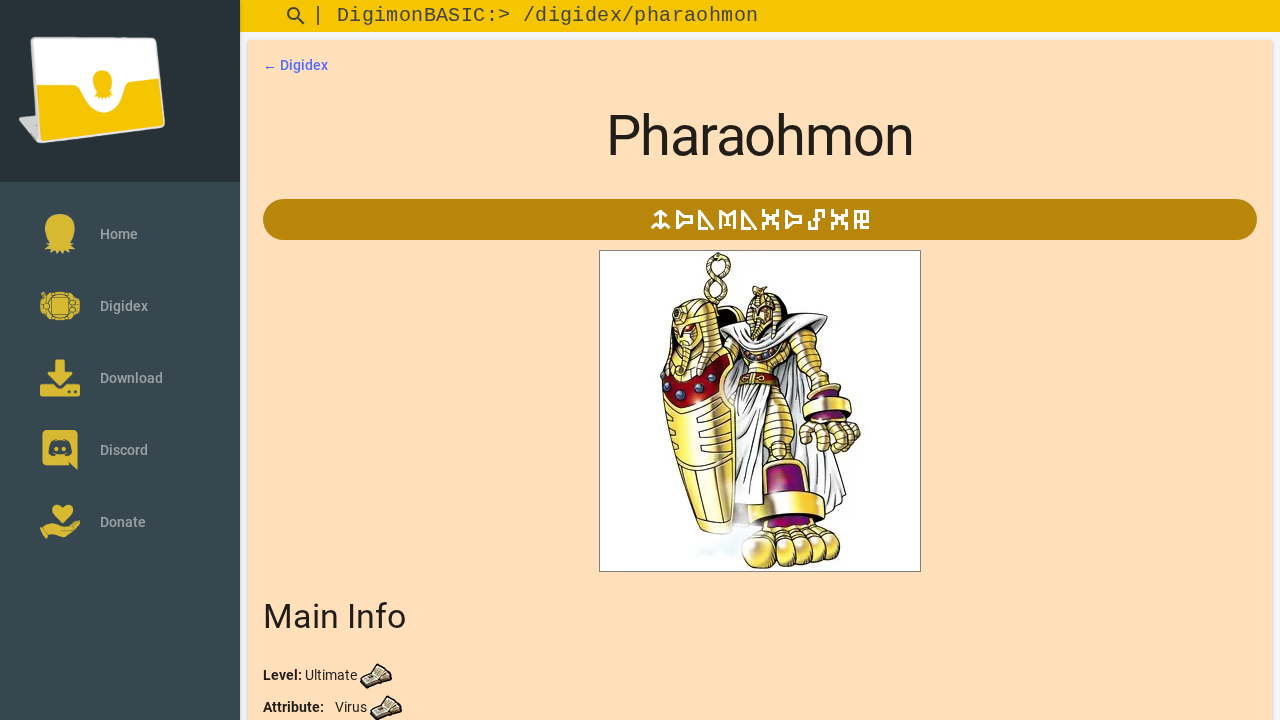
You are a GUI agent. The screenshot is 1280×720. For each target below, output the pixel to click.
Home (119, 234)
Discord (124, 450)
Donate (123, 522)
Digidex (124, 306)
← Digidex (295, 65)
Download (131, 378)
